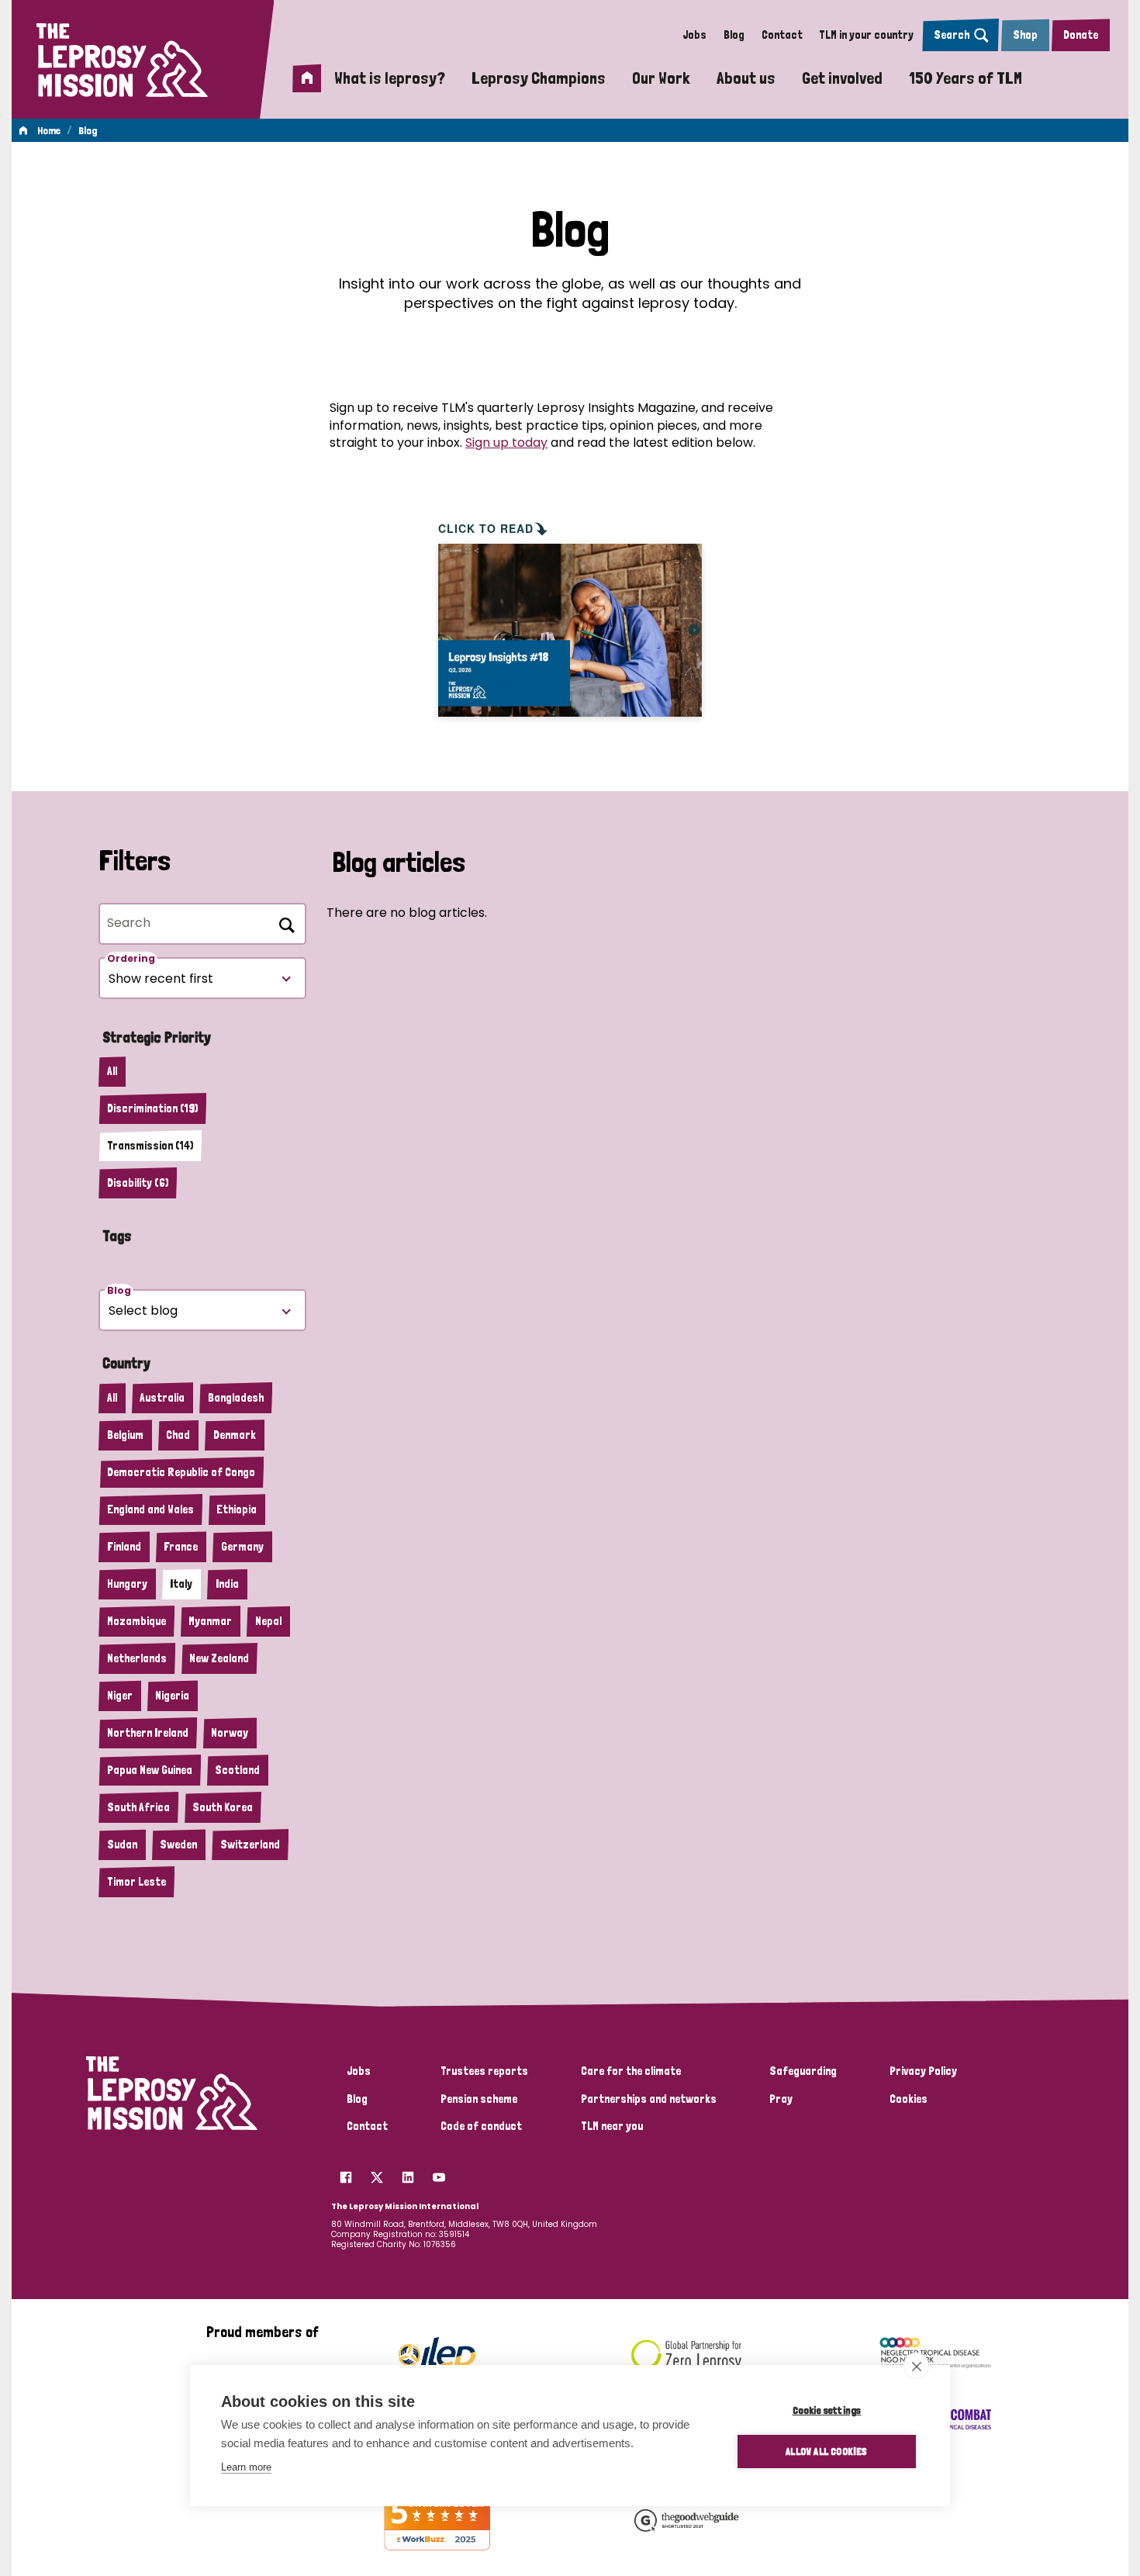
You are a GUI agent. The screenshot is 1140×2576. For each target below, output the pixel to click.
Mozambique (136, 1621)
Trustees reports (484, 2071)
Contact (782, 35)
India (227, 1584)
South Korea (223, 1807)
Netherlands (137, 1658)
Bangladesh (236, 1398)
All (112, 1071)
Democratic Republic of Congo (181, 1472)
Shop (1025, 35)
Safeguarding (803, 2071)
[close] (916, 2366)
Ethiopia (237, 1509)
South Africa (138, 1807)
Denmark (235, 1435)
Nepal (268, 1621)
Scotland (237, 1770)
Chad (178, 1435)
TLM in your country (866, 35)
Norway (230, 1733)
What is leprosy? (390, 78)
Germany (242, 1547)
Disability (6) (138, 1183)
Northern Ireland (148, 1733)
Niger (120, 1696)
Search (952, 35)
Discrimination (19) (152, 1108)
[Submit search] (284, 922)
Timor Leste (136, 1882)
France (181, 1547)
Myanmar (210, 1621)
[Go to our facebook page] (346, 2173)
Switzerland (250, 1845)
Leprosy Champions (539, 78)
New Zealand (219, 1658)
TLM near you (612, 2126)
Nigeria (172, 1696)
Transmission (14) (150, 1146)
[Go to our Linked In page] (408, 2173)
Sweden (178, 1845)
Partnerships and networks (649, 2099)
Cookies (909, 2099)
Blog (734, 35)
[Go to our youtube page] (439, 2173)
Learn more (246, 2467)
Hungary (127, 1584)
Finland (124, 1547)
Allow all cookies (826, 2451)
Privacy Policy (923, 2071)
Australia (162, 1398)
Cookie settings (827, 2410)
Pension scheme (479, 2099)
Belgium (125, 1435)
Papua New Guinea (150, 1770)
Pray (781, 2099)
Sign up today (506, 443)
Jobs (694, 35)
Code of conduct (481, 2126)
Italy (181, 1584)
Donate (1081, 35)
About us (746, 78)
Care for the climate (631, 2071)
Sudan (122, 1845)
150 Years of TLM (966, 78)
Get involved (842, 78)
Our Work (661, 78)
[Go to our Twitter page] (377, 2173)
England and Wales (150, 1509)
